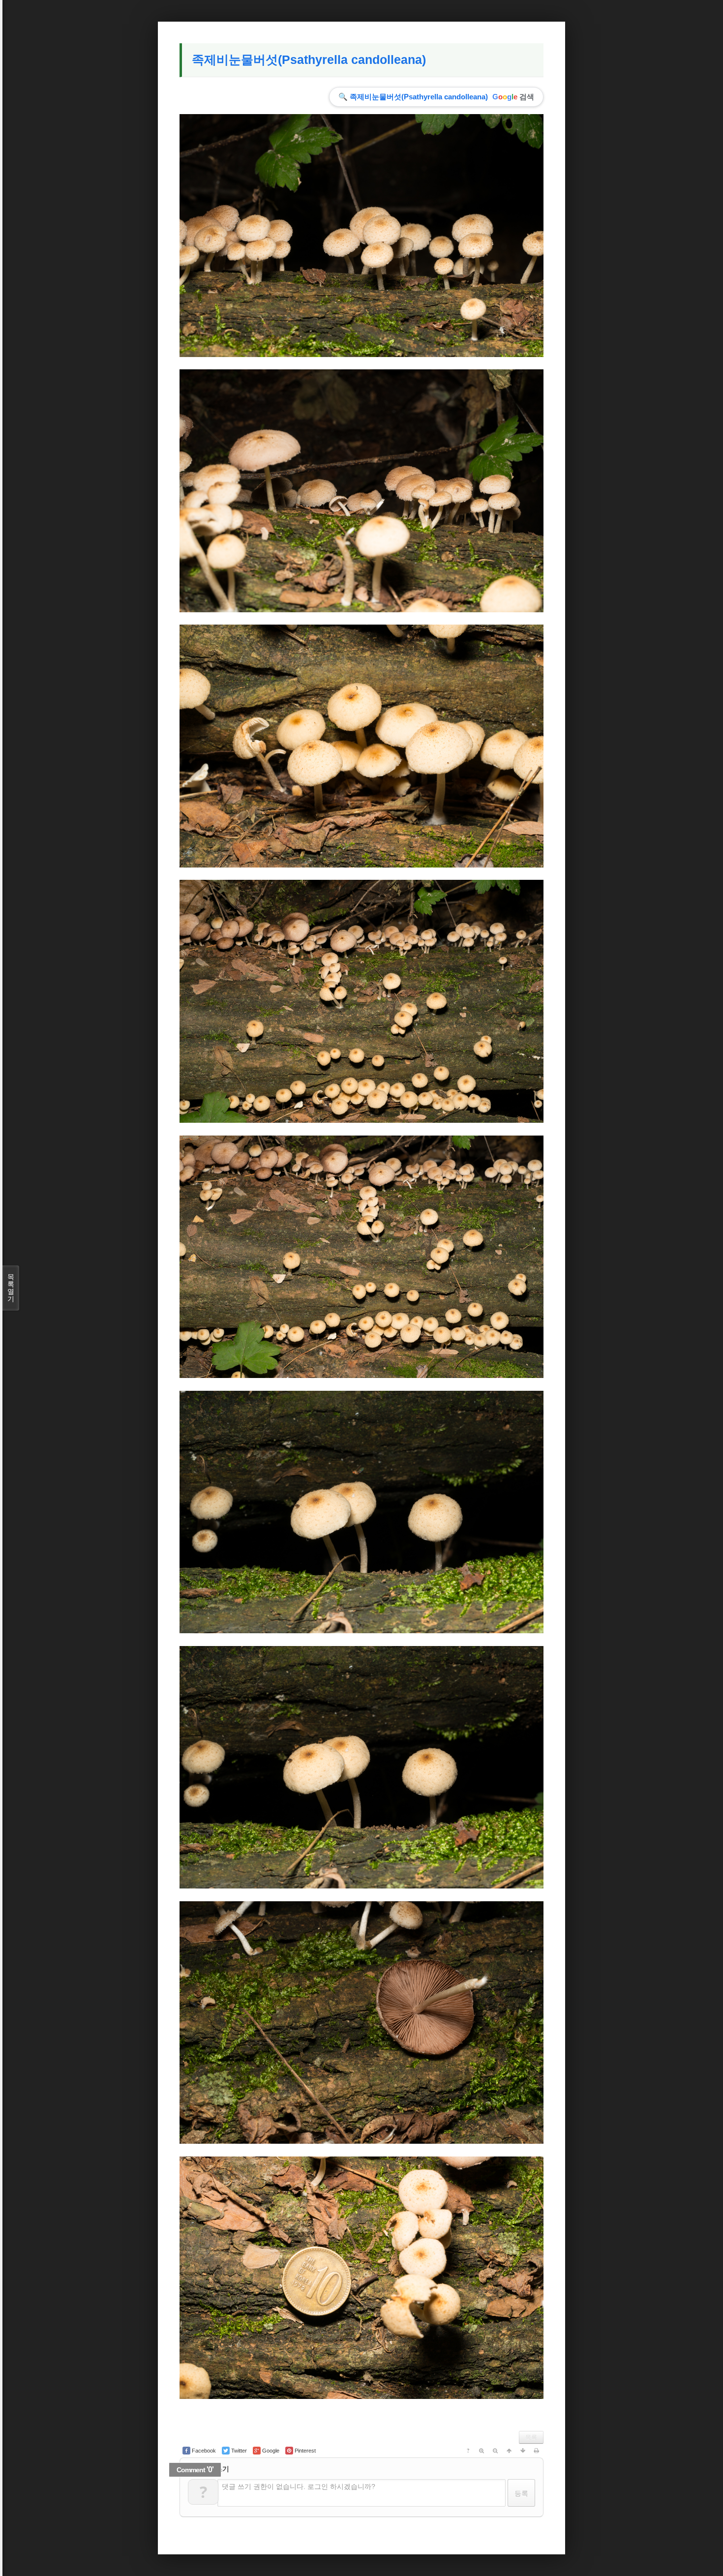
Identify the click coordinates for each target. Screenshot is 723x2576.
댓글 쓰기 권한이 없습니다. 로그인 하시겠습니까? (299, 2486)
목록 (531, 2437)
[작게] (495, 2451)
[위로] (509, 2451)
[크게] (482, 2451)
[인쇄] (537, 2451)
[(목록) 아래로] (523, 2451)
